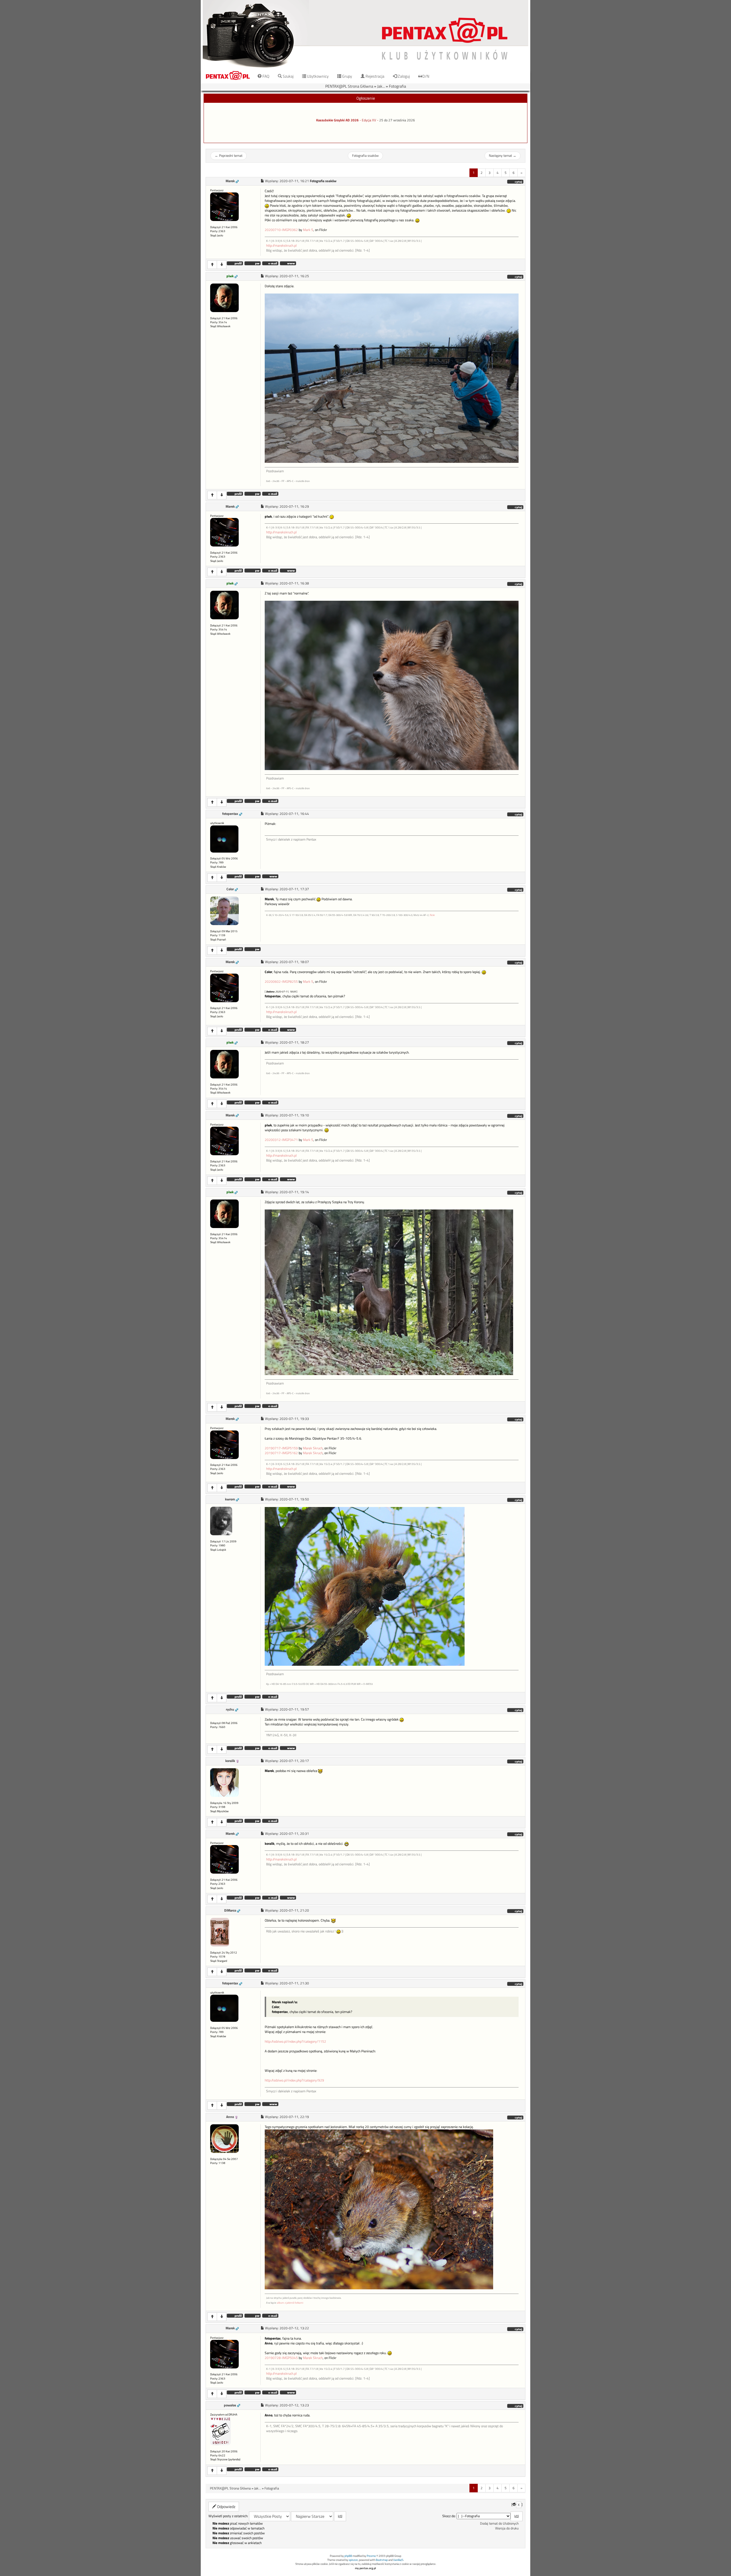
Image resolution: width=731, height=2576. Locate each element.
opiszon (353, 2560)
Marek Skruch (313, 1448)
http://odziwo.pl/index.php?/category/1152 (295, 2041)
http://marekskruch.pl (281, 246)
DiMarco (230, 1910)
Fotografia (397, 86)
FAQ (265, 76)
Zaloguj (403, 76)
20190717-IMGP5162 (281, 1453)
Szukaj (288, 76)
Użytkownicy (317, 76)
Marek (230, 181)
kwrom (230, 1499)
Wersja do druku (507, 2528)
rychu (230, 1709)
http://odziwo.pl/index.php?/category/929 (294, 2080)
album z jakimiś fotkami (290, 2303)
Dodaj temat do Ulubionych (499, 2523)
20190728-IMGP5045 (281, 2358)
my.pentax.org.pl (365, 2568)
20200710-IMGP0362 (281, 230)
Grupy (347, 76)
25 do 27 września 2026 (397, 120)
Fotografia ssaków (365, 156)
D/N (426, 76)
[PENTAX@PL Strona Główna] (365, 34)
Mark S (308, 230)
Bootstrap (382, 2560)
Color (230, 889)
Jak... (381, 86)
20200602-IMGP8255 (281, 982)
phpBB (348, 2556)
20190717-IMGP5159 (281, 1448)
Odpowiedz (226, 2506)
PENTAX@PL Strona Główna (349, 86)
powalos (230, 2405)
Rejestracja (374, 76)
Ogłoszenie (366, 98)
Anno (230, 2117)
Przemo (371, 2556)
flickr (432, 915)
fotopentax (230, 814)
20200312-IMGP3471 (281, 1140)
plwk (230, 276)
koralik (230, 1761)
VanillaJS (398, 2560)
